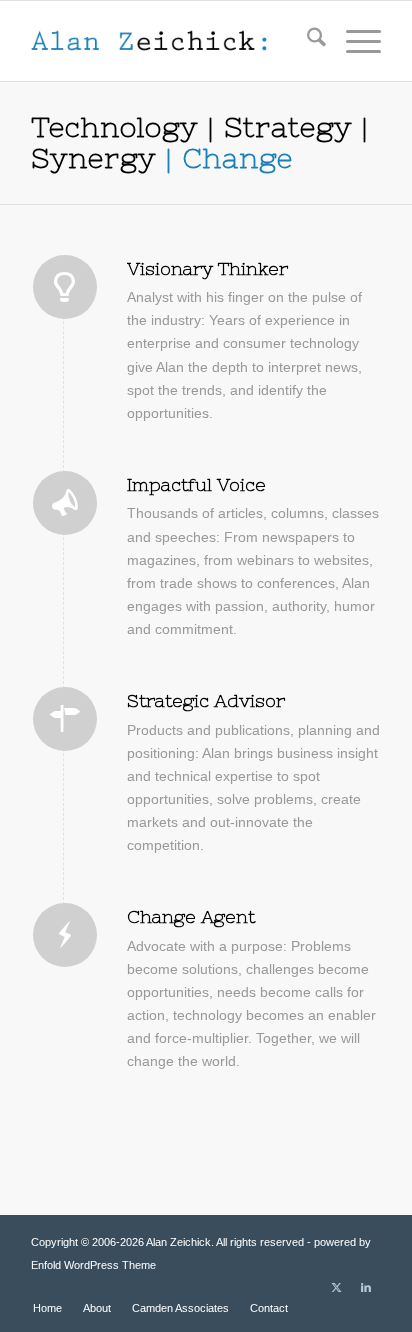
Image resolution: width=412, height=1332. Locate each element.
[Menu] (353, 41)
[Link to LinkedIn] (366, 1287)
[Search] (306, 41)
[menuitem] (306, 41)
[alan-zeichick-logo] (171, 41)
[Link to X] (336, 1287)
